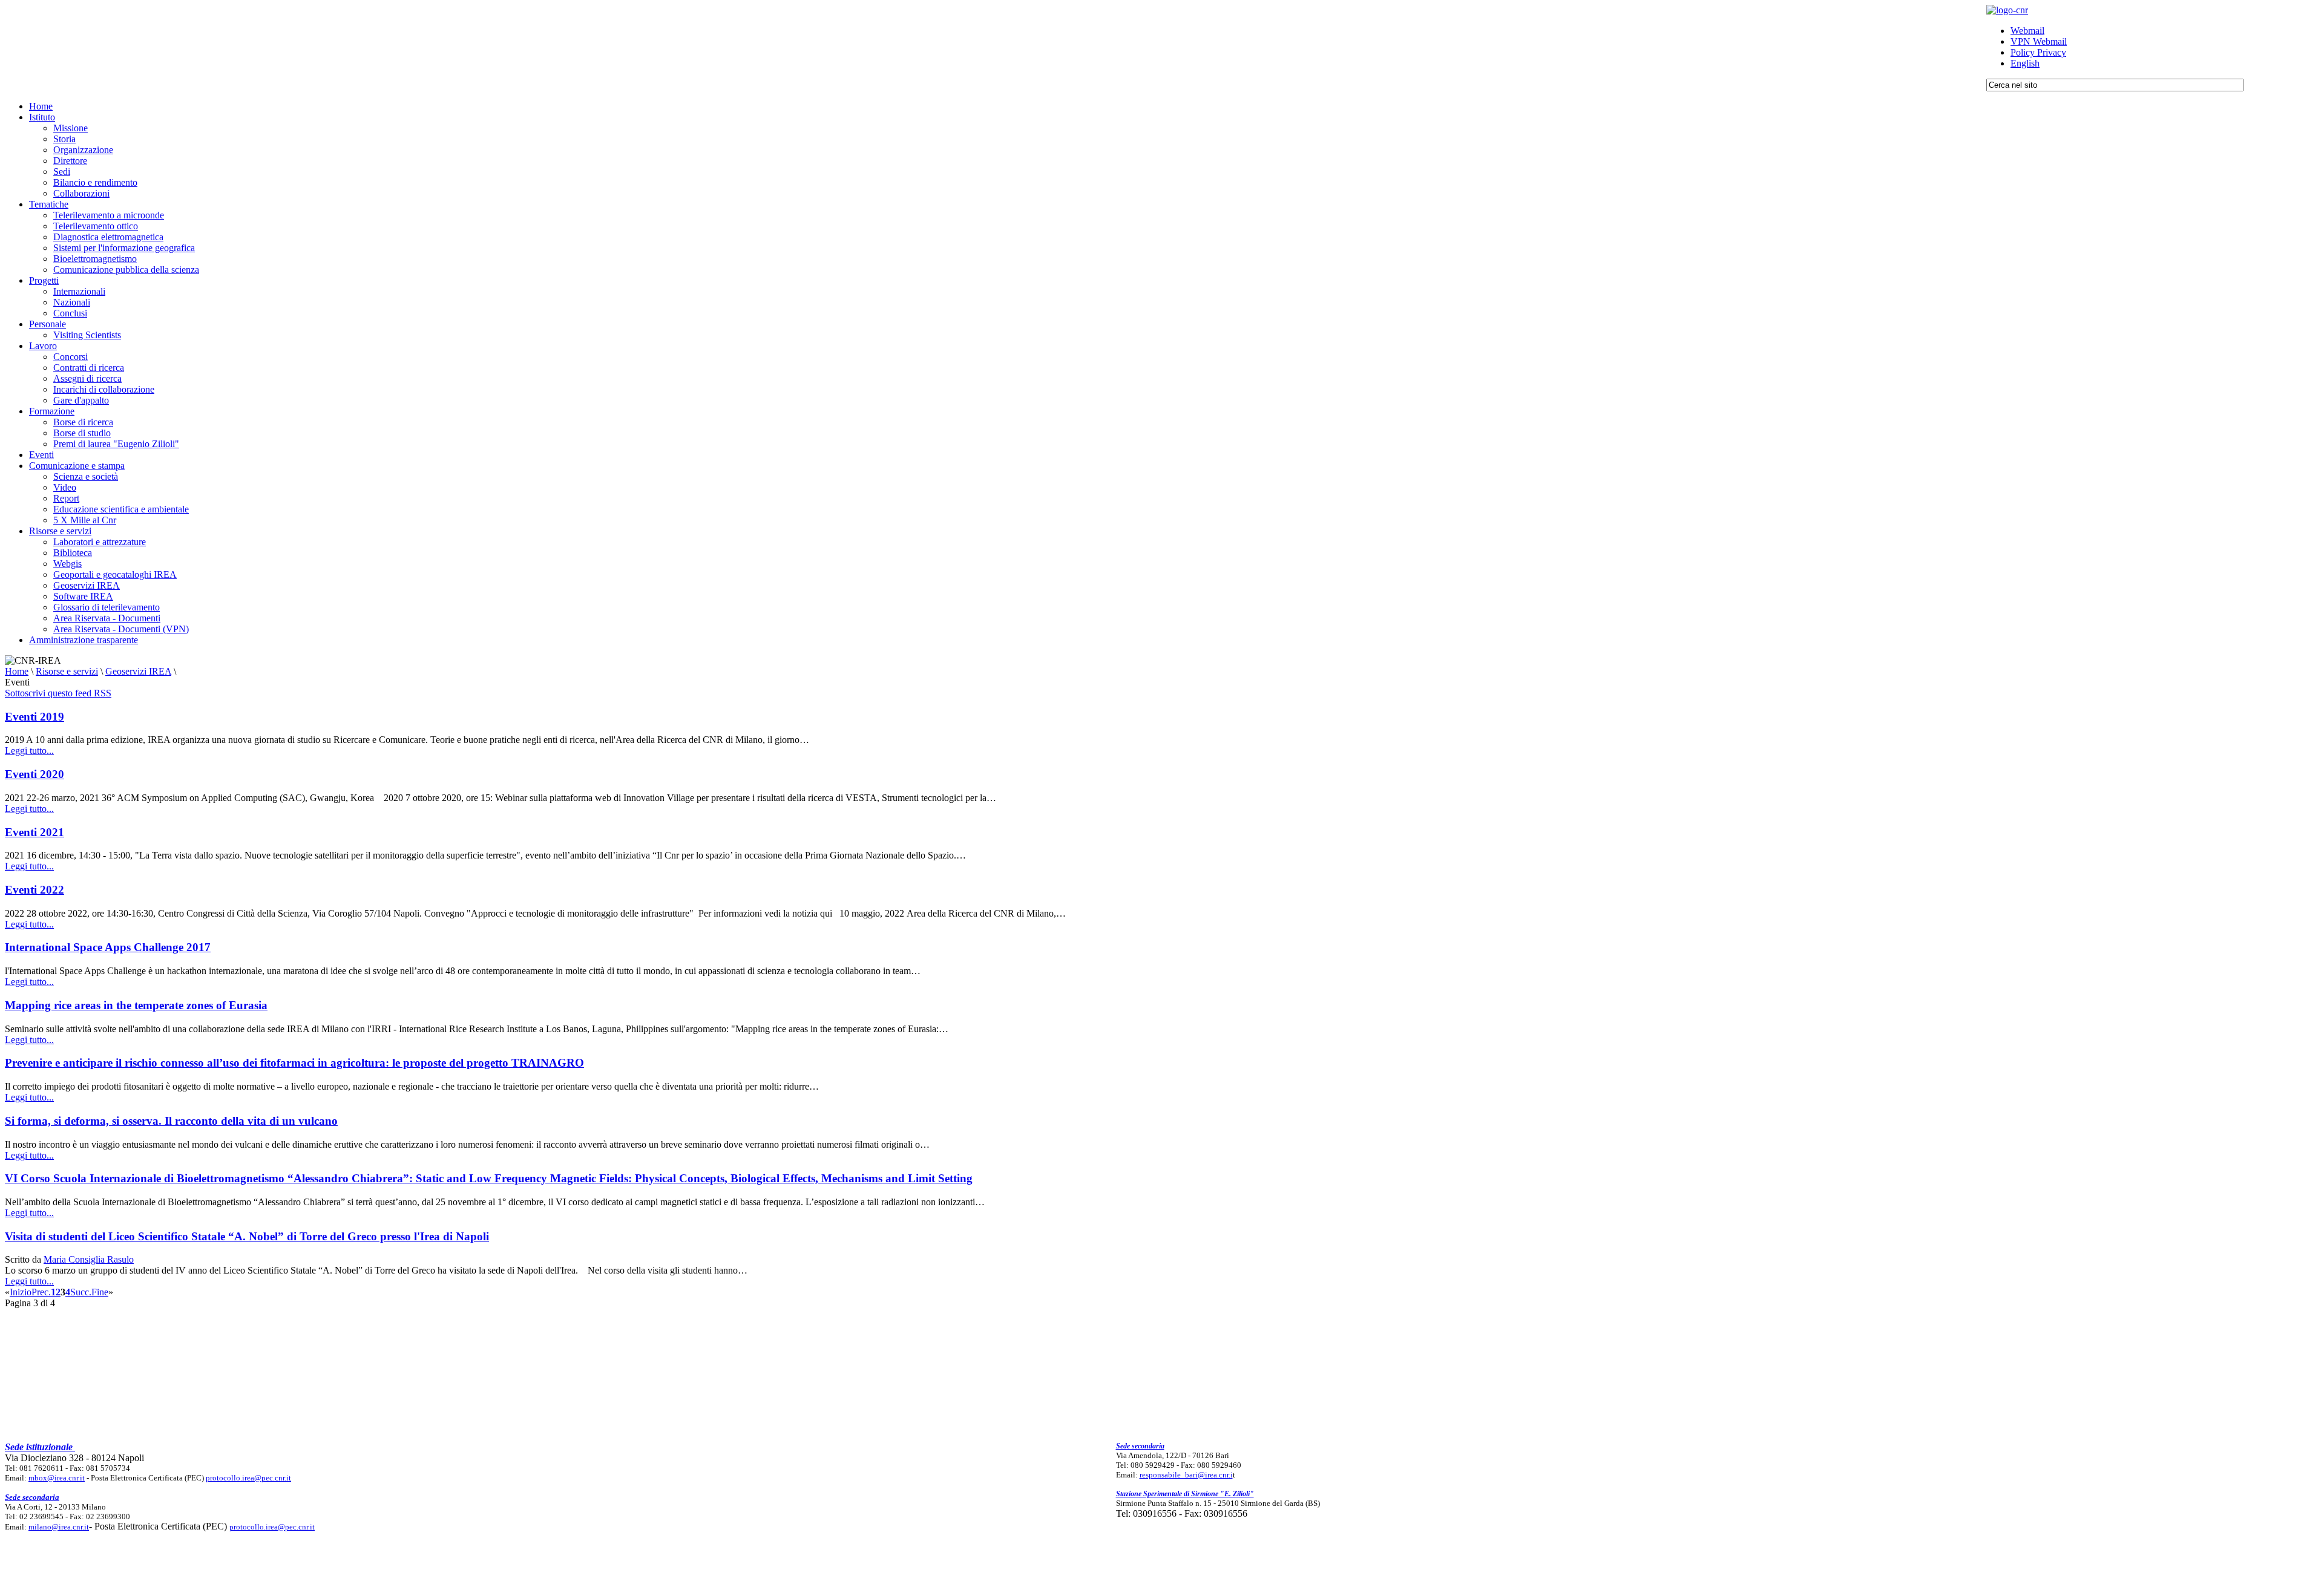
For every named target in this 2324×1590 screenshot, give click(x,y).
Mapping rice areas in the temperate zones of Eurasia (136, 1005)
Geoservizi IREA (138, 671)
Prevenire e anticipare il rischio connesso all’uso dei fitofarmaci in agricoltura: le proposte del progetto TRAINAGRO (294, 1063)
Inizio (21, 1292)
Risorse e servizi (67, 671)
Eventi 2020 (34, 774)
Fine (100, 1292)
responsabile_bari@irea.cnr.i (1186, 1475)
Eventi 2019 (34, 717)
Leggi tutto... (29, 751)
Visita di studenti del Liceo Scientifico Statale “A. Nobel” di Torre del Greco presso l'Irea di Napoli (247, 1236)
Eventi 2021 (34, 832)
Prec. (41, 1292)
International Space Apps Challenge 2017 (108, 947)
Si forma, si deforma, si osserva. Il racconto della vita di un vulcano (171, 1121)
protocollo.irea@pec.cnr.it (248, 1478)
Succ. (81, 1292)
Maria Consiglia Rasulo (89, 1259)
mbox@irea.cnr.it (57, 1478)
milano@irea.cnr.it (59, 1527)
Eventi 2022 (34, 890)
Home (17, 671)
